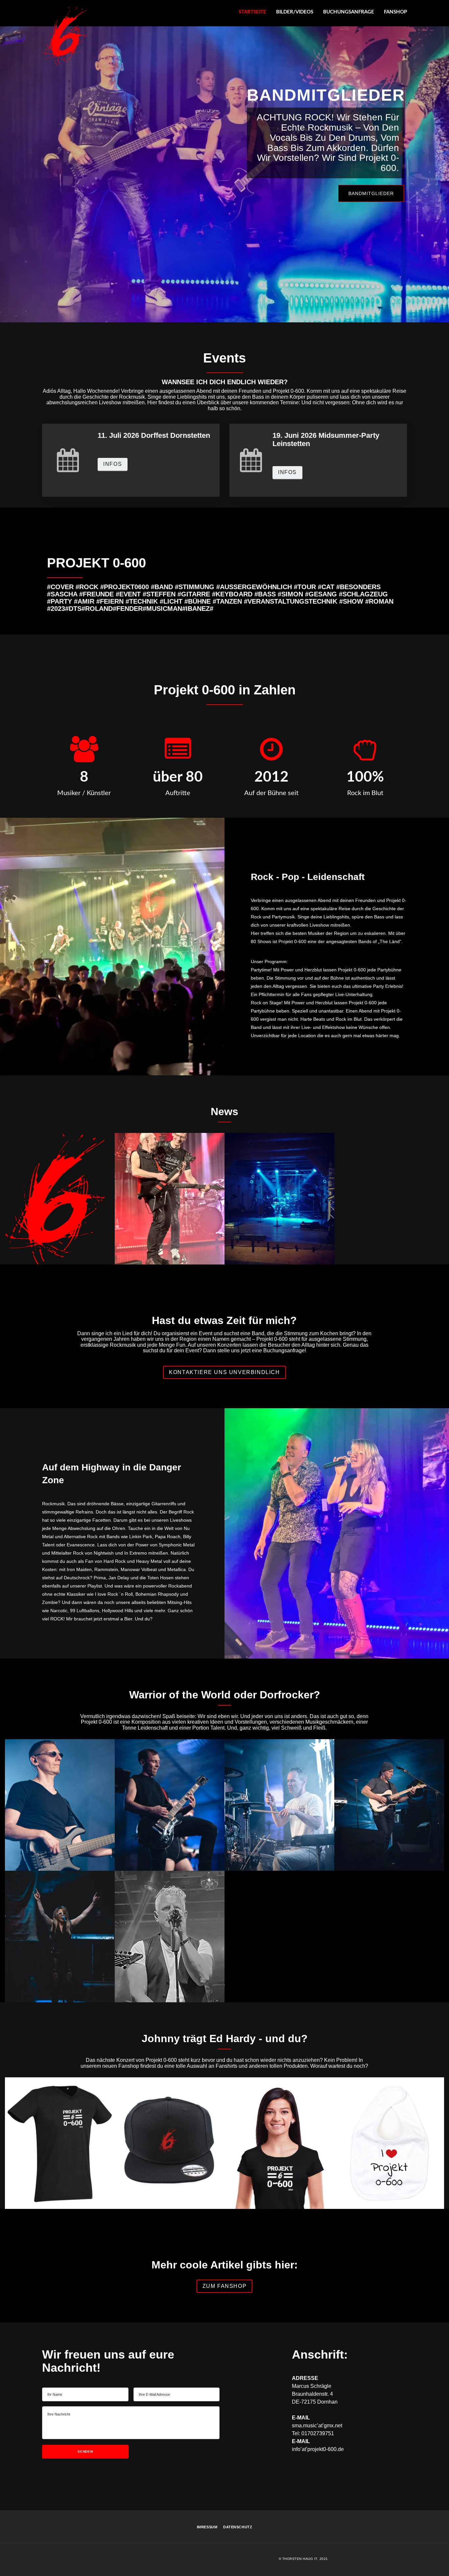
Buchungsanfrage (349, 12)
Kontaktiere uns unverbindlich (224, 1372)
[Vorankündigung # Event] (60, 1260)
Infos (113, 464)
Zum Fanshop (225, 183)
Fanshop (395, 12)
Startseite (252, 12)
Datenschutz (238, 2527)
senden (85, 2451)
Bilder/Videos (295, 12)
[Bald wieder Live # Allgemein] (170, 1260)
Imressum (207, 2527)
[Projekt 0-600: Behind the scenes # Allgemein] (279, 1260)
